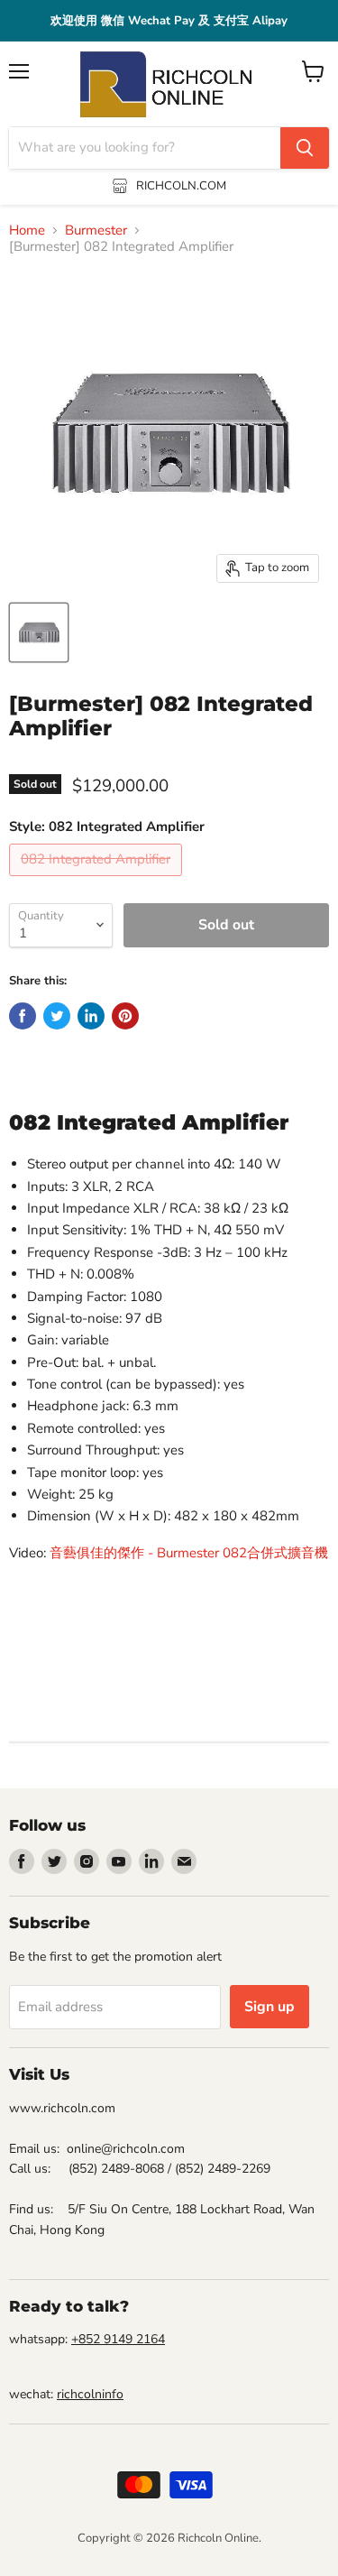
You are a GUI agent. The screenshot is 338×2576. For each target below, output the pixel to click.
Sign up (269, 2007)
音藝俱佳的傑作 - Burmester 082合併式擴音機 (189, 1553)
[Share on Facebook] (23, 1016)
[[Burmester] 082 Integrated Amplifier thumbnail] (39, 632)
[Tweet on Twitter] (57, 1016)
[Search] (305, 148)
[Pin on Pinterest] (125, 1016)
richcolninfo (90, 2394)
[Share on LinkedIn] (91, 1016)
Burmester (96, 231)
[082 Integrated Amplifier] (98, 881)
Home (27, 231)
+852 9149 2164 (118, 2339)
